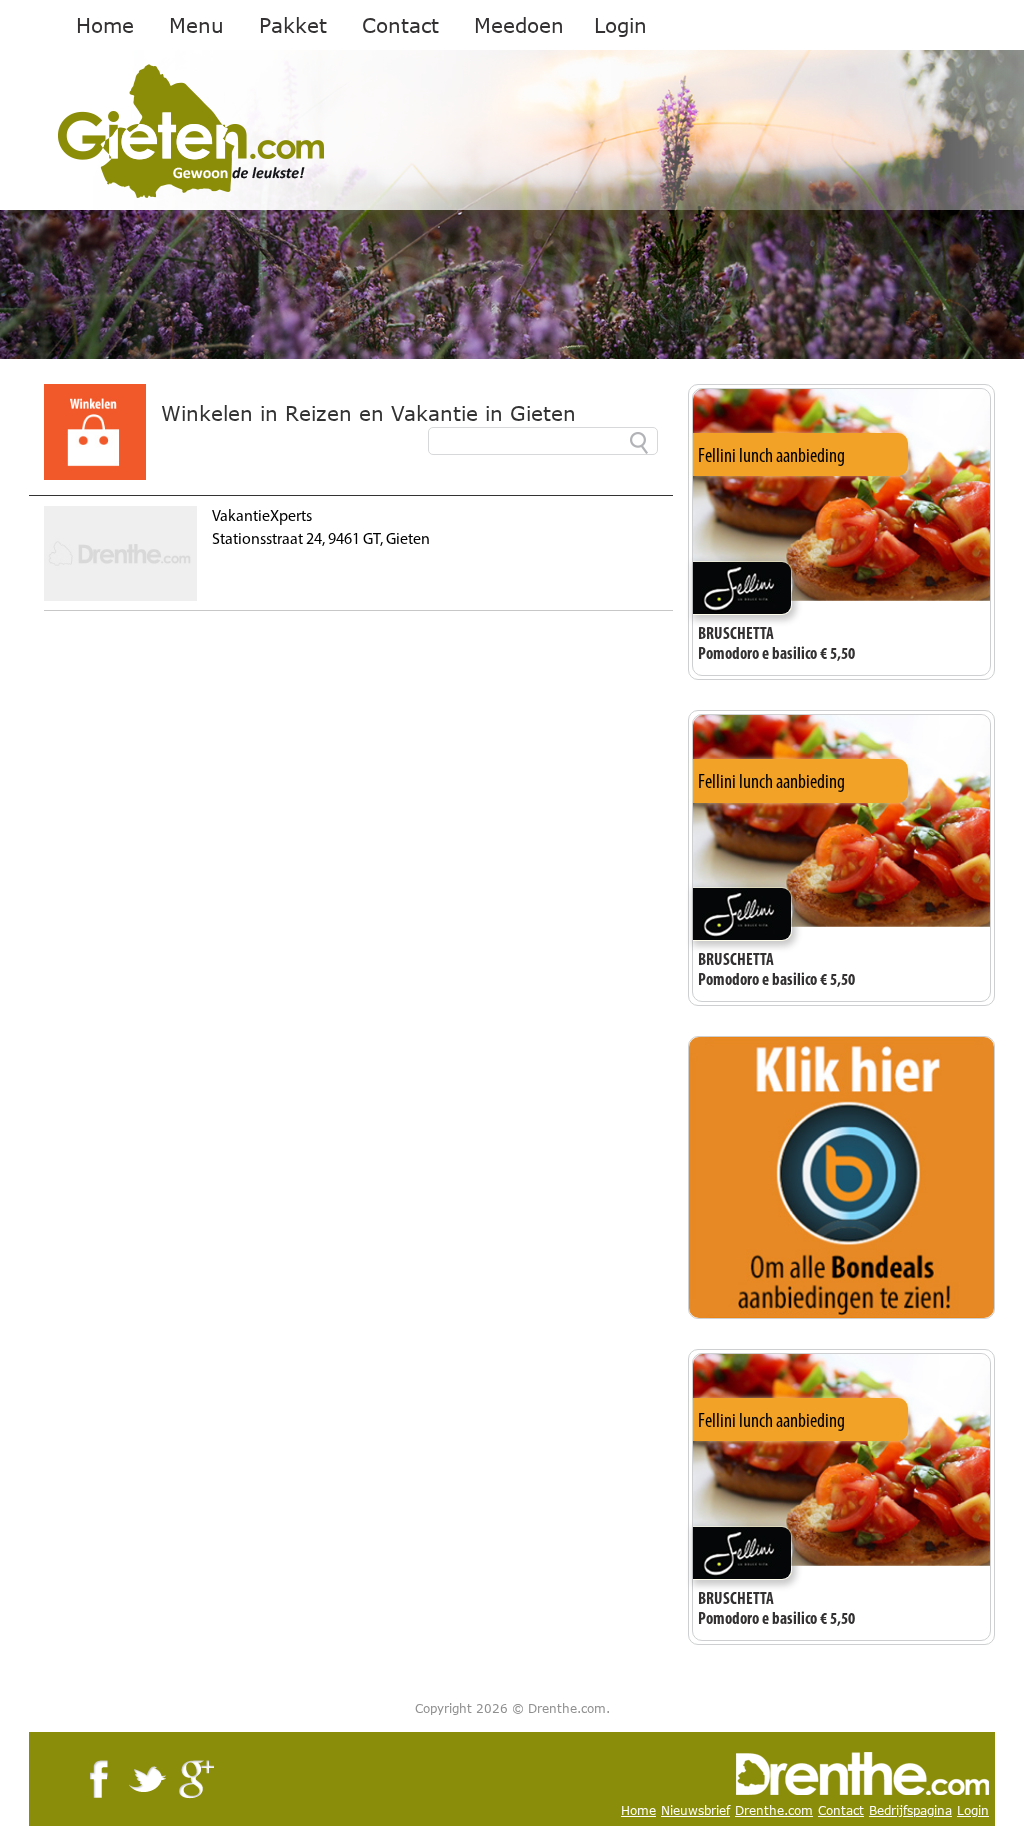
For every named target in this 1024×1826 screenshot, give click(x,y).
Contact (400, 25)
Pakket (293, 25)
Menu (196, 25)
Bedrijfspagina (910, 1810)
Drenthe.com (774, 1810)
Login (620, 25)
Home (105, 25)
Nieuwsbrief (695, 1810)
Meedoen (519, 25)
